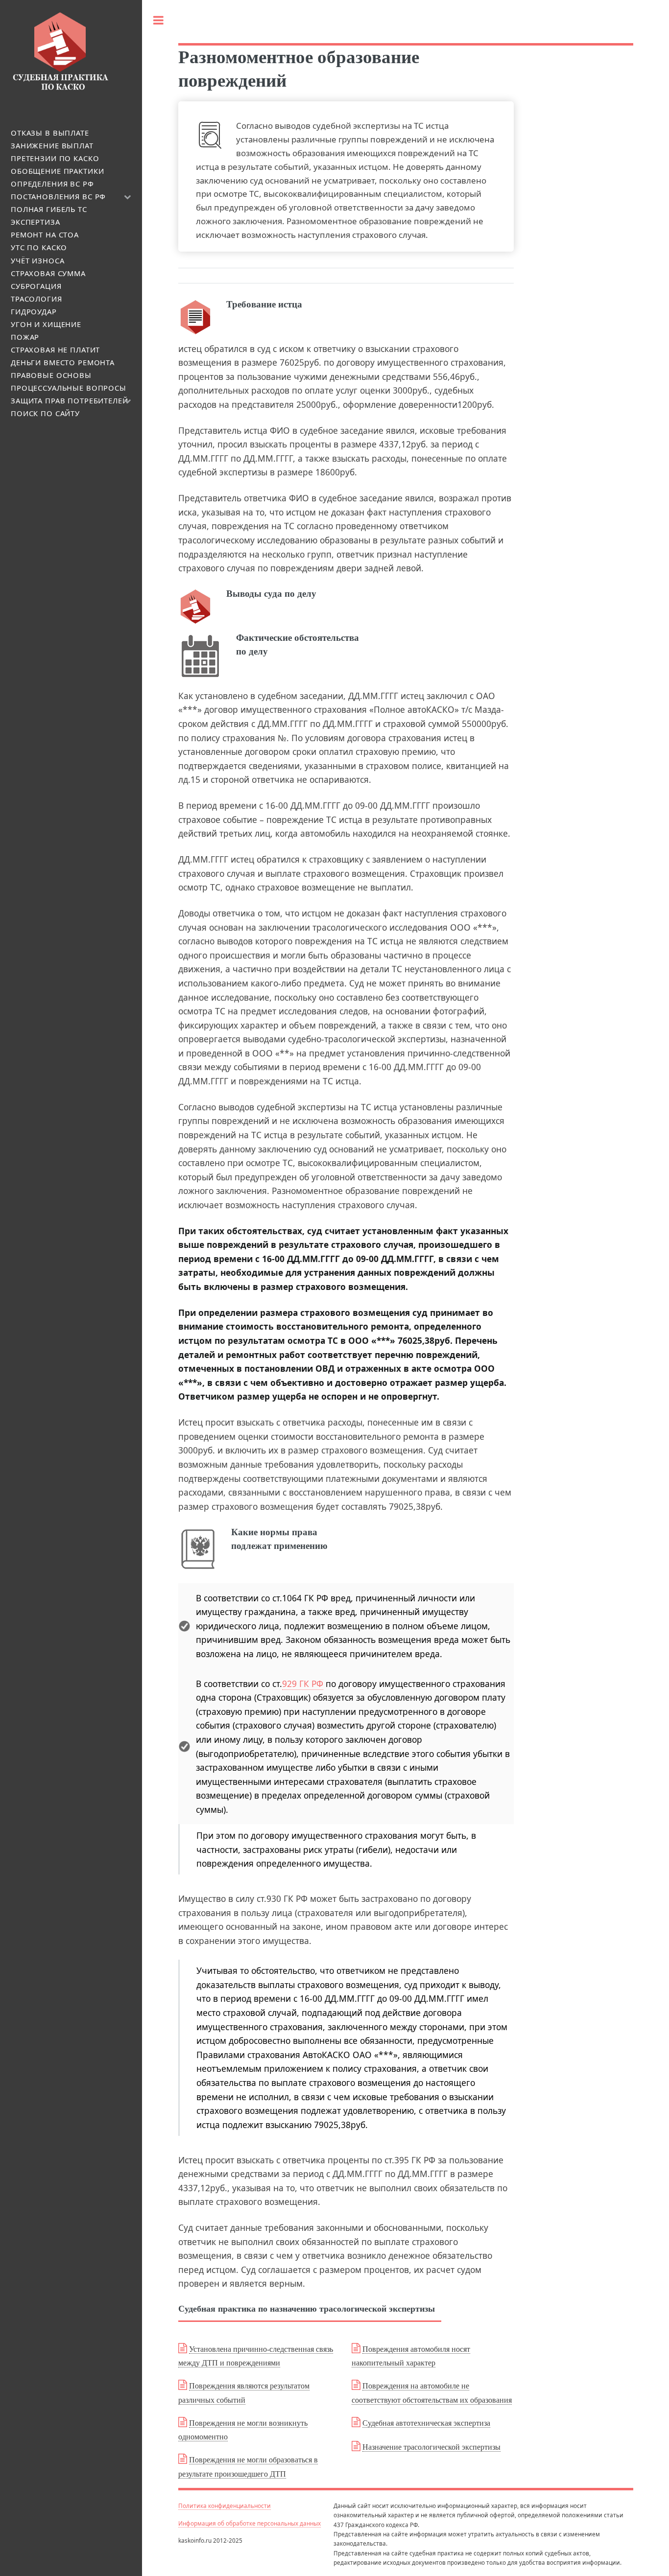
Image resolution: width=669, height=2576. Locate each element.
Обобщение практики (57, 171)
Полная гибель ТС (49, 209)
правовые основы (51, 375)
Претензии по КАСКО (55, 158)
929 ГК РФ (303, 1684)
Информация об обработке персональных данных (250, 2523)
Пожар (25, 337)
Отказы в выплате (50, 133)
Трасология (36, 299)
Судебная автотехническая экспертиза (426, 2423)
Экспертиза (36, 222)
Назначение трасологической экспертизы (431, 2447)
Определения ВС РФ (52, 184)
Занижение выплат (52, 145)
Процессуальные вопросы (69, 388)
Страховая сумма (48, 273)
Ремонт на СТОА (45, 234)
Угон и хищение (46, 324)
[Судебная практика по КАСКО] (60, 89)
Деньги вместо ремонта (63, 362)
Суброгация (36, 286)
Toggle (158, 20)
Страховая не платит (55, 350)
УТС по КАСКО (39, 247)
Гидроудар (34, 311)
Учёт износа (37, 260)
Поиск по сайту (45, 413)
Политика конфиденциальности (225, 2506)
